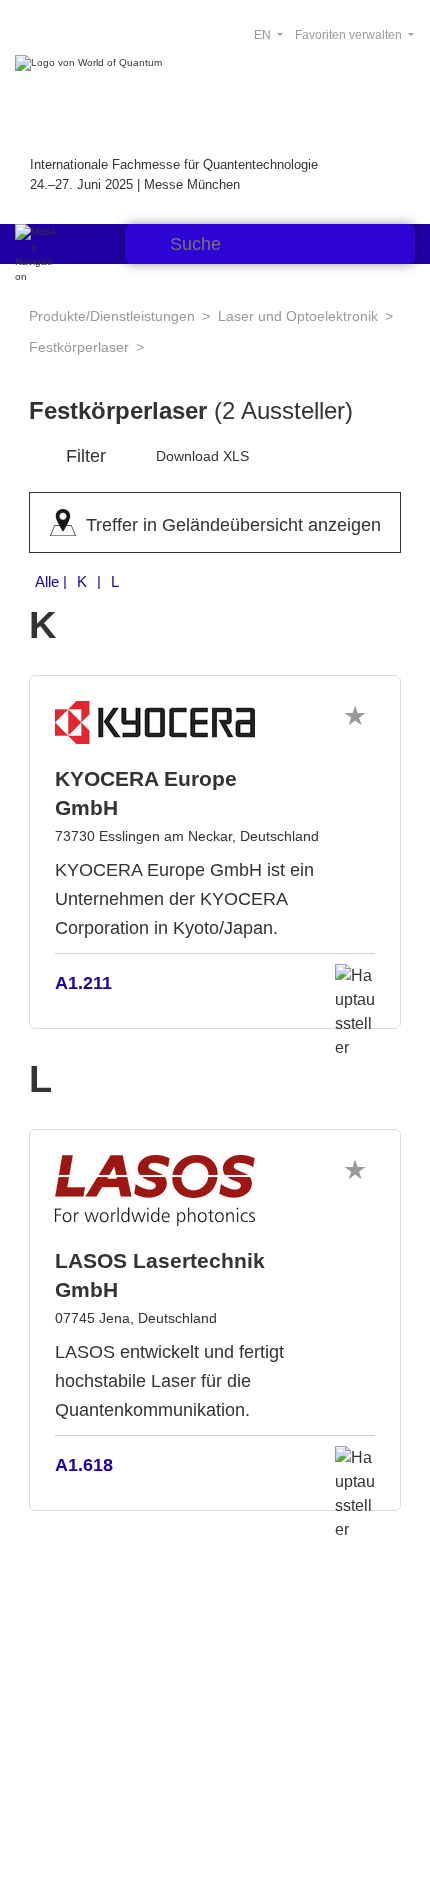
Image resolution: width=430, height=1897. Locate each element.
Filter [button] (86, 456)
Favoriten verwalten (350, 35)
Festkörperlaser (79, 347)
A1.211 (83, 983)
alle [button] (78, 581)
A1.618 (84, 1465)
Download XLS (202, 456)
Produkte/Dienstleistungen (112, 316)
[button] (355, 716)
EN (264, 35)
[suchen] (145, 244)
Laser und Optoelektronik (298, 316)
